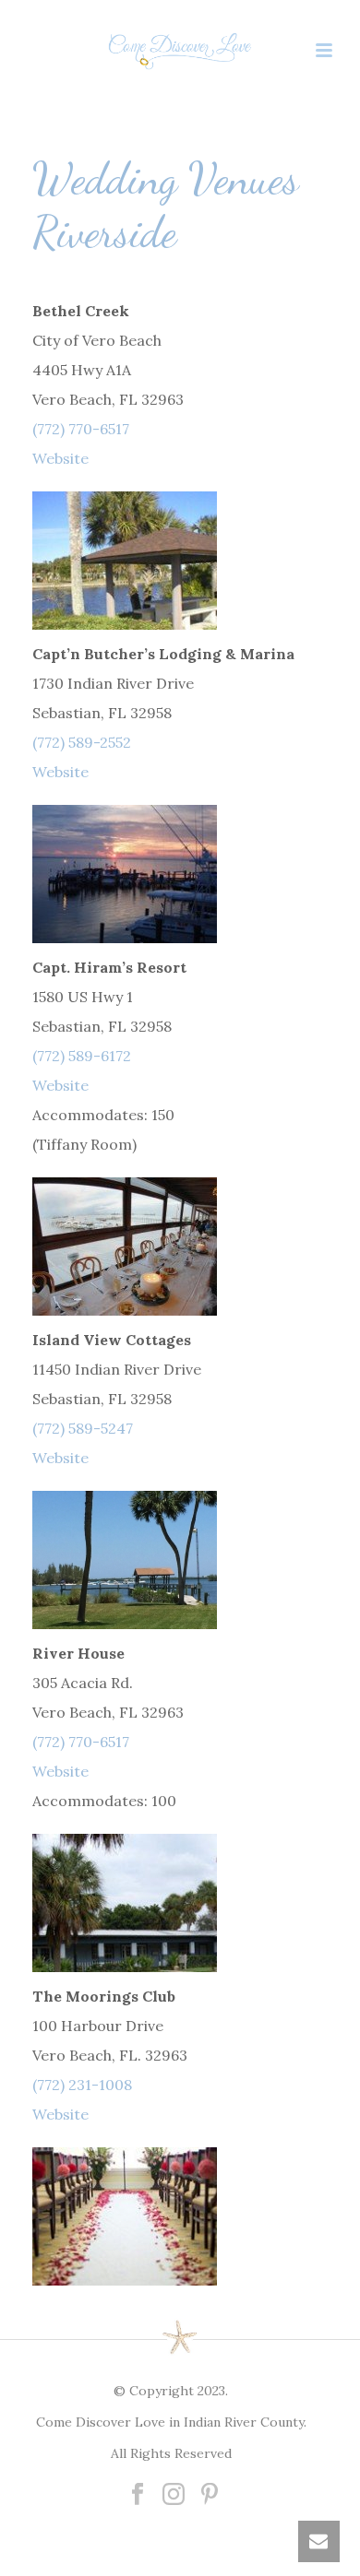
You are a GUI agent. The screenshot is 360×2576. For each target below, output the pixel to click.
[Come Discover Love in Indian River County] (180, 51)
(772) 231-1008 (82, 2085)
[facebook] (138, 2495)
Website (60, 458)
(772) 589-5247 (83, 1428)
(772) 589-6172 (82, 1056)
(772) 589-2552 (82, 742)
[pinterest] (210, 2495)
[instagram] (174, 2495)
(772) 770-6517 (81, 429)
